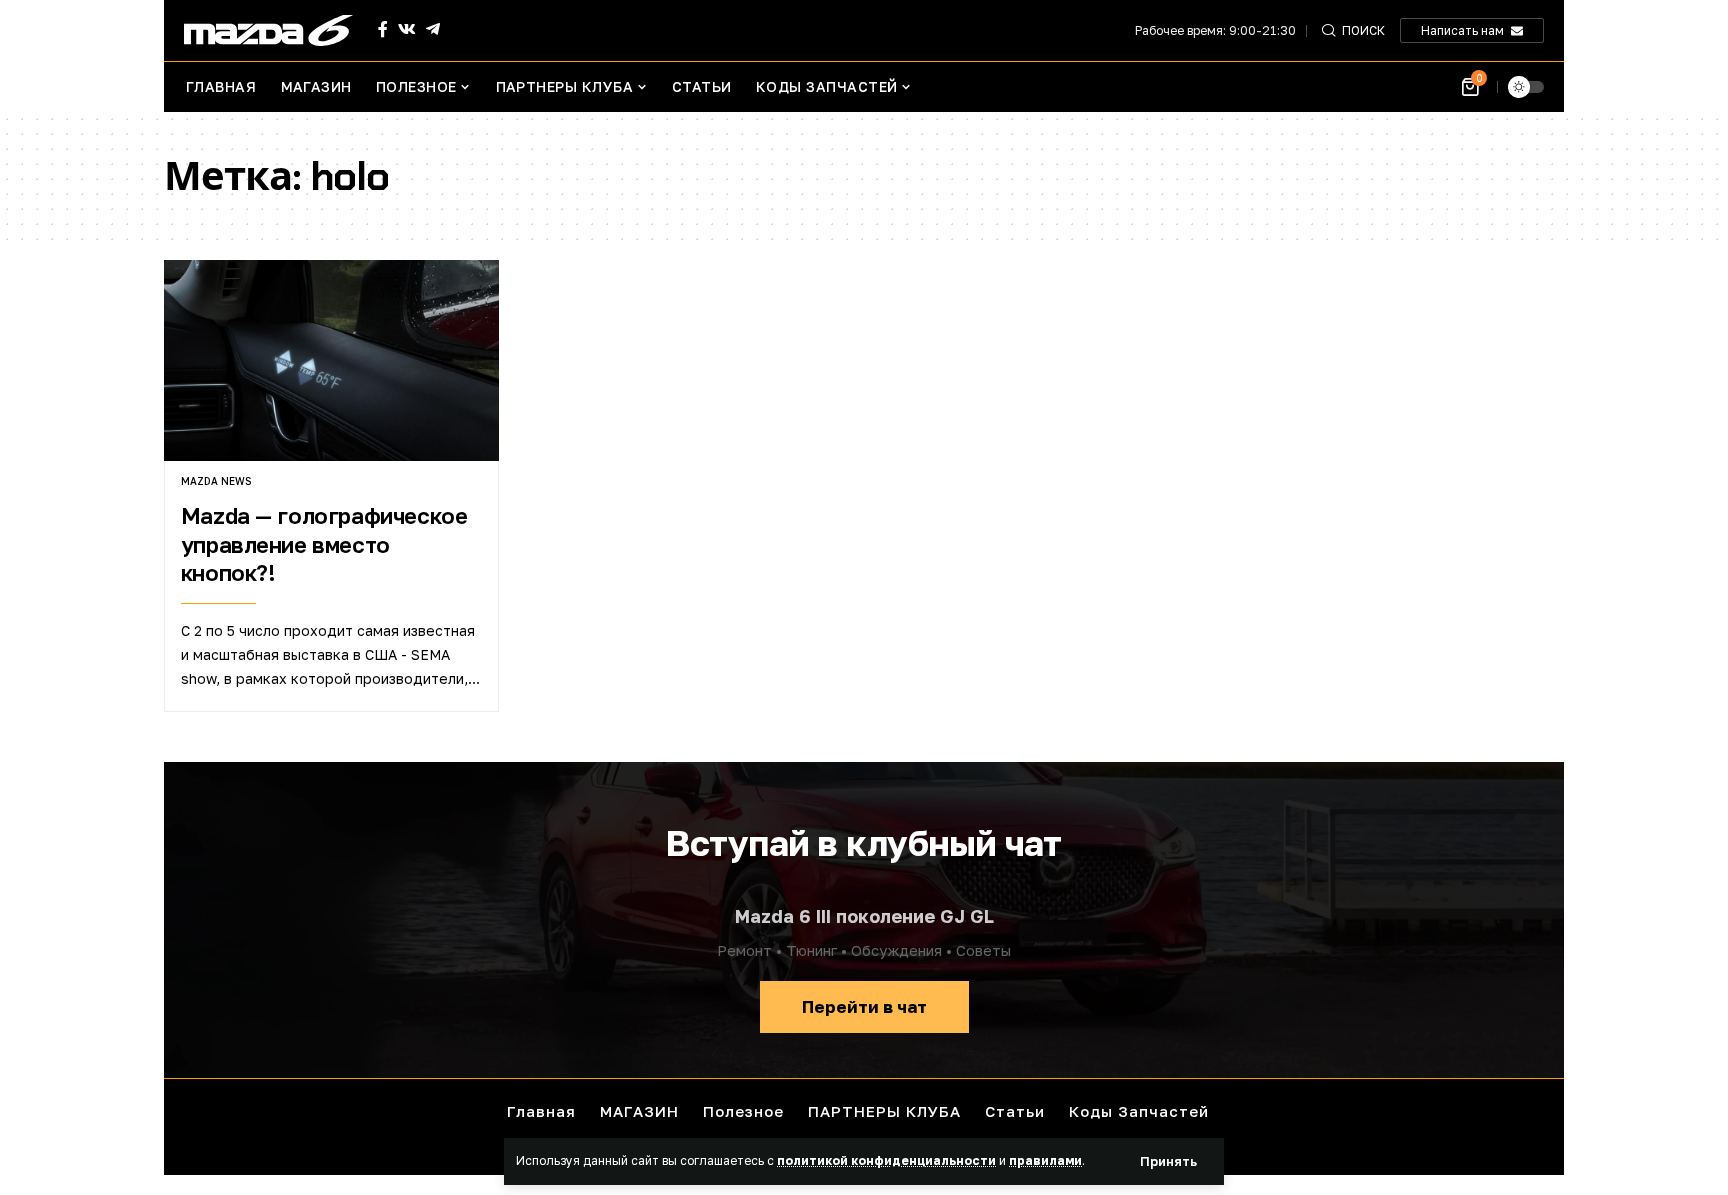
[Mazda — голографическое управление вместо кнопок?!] (331, 360)
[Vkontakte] (407, 29)
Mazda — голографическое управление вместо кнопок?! (324, 544)
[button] (1168, 1161)
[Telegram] (433, 29)
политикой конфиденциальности (886, 1160)
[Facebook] (383, 29)
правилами (1045, 1160)
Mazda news (216, 481)
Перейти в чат (864, 1006)
